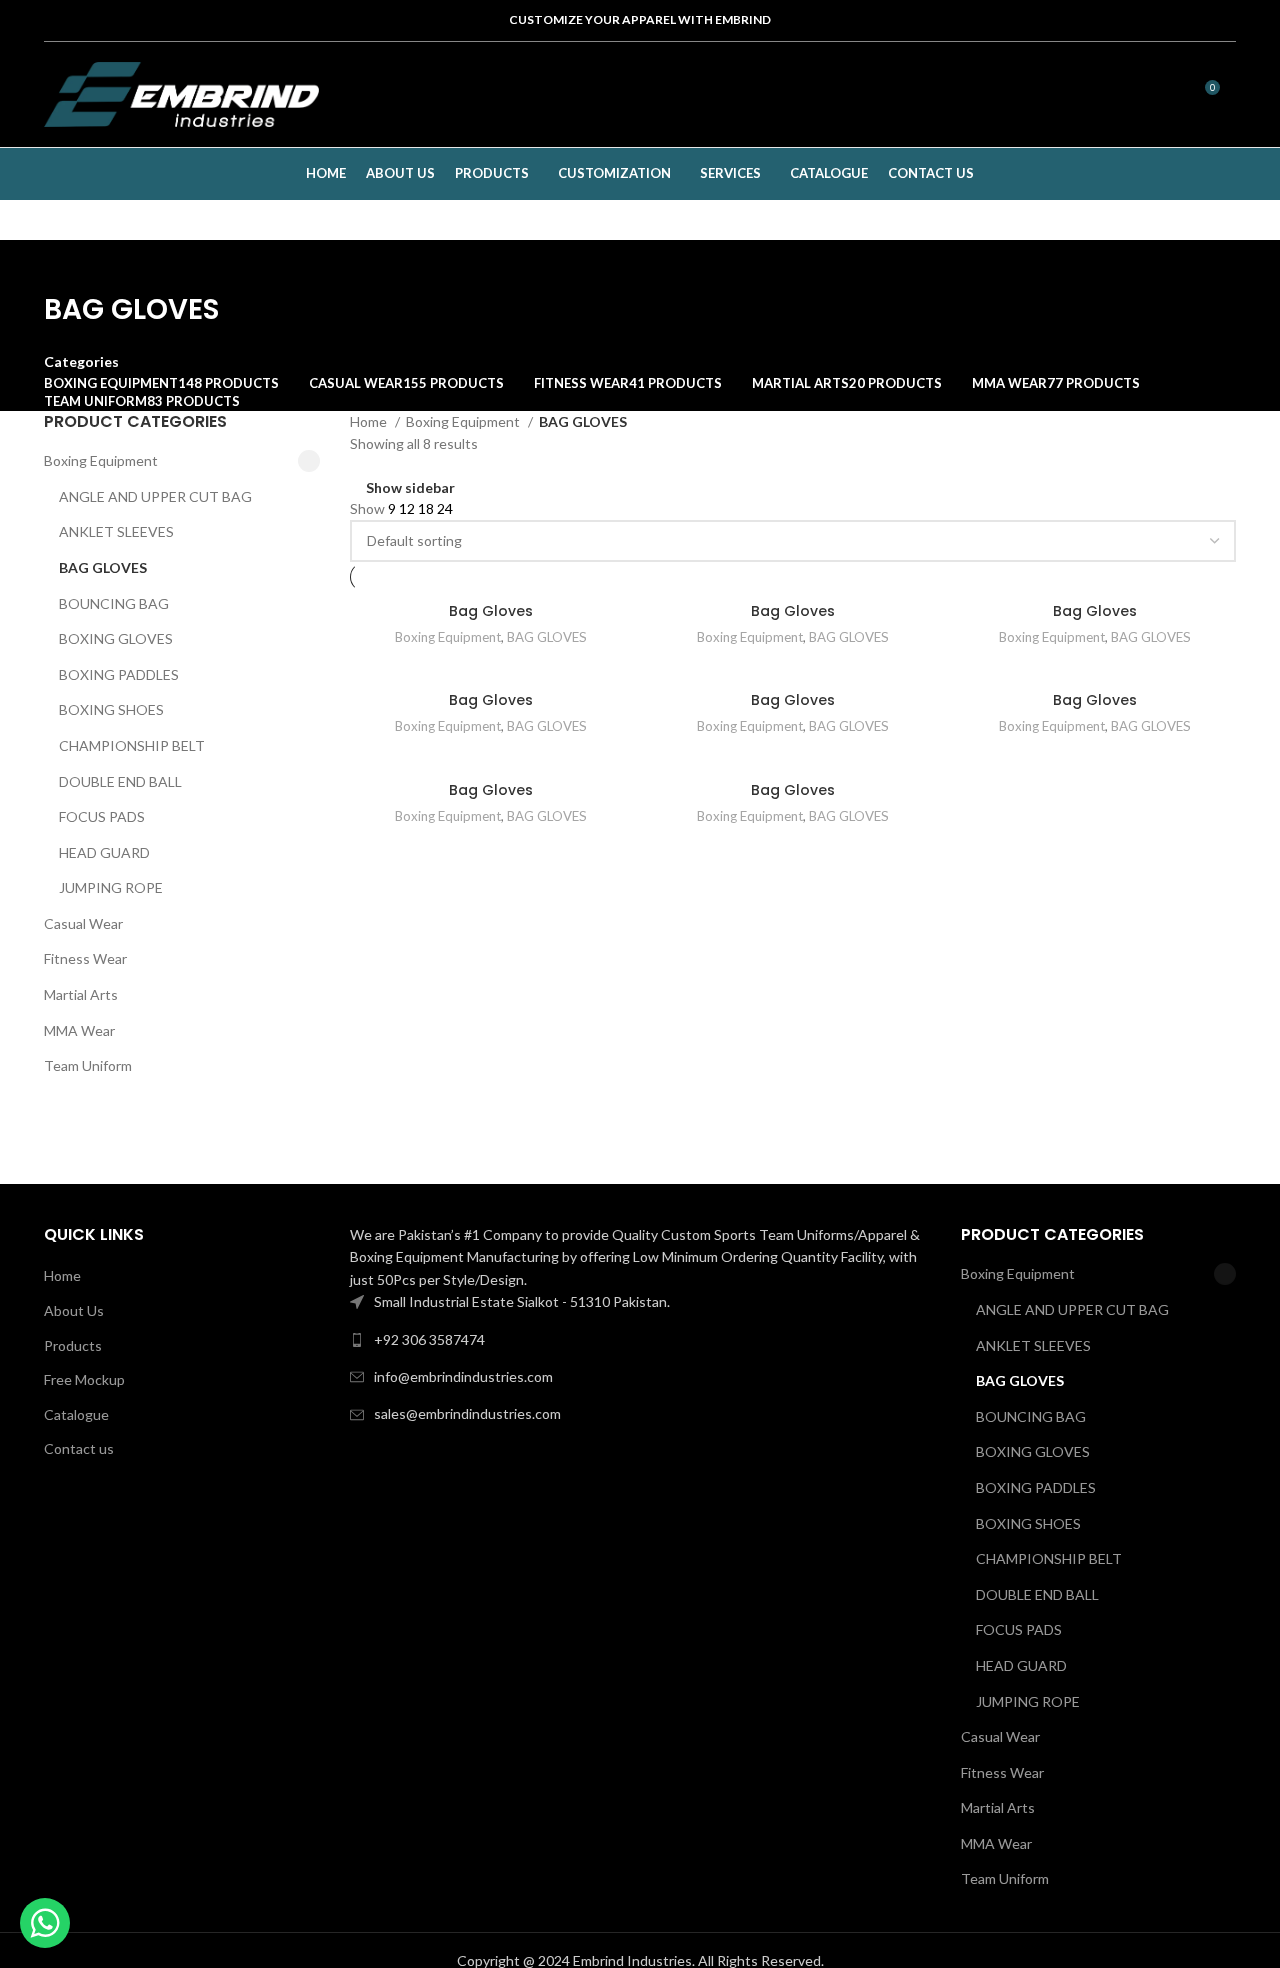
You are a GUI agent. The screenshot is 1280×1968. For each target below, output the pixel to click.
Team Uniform (88, 1065)
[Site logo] (181, 92)
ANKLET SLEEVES (116, 531)
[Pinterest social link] (1115, 95)
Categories (81, 362)
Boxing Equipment (101, 460)
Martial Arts (81, 994)
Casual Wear (83, 923)
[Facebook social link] (1037, 95)
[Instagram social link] (1063, 95)
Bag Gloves (491, 611)
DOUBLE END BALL (120, 781)
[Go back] (69, 265)
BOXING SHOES (111, 709)
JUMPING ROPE (111, 887)
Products (73, 1345)
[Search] (1154, 95)
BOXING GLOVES (116, 638)
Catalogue (76, 1414)
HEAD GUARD (104, 852)
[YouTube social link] (1089, 95)
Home (370, 421)
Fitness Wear (85, 958)
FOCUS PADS (102, 816)
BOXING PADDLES (119, 674)
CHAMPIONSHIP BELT (132, 745)
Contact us (79, 1448)
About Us (74, 1310)
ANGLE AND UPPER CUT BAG (155, 496)
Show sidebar (410, 487)
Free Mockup (84, 1379)
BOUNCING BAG (114, 603)
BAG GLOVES (103, 567)
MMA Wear (79, 1030)
